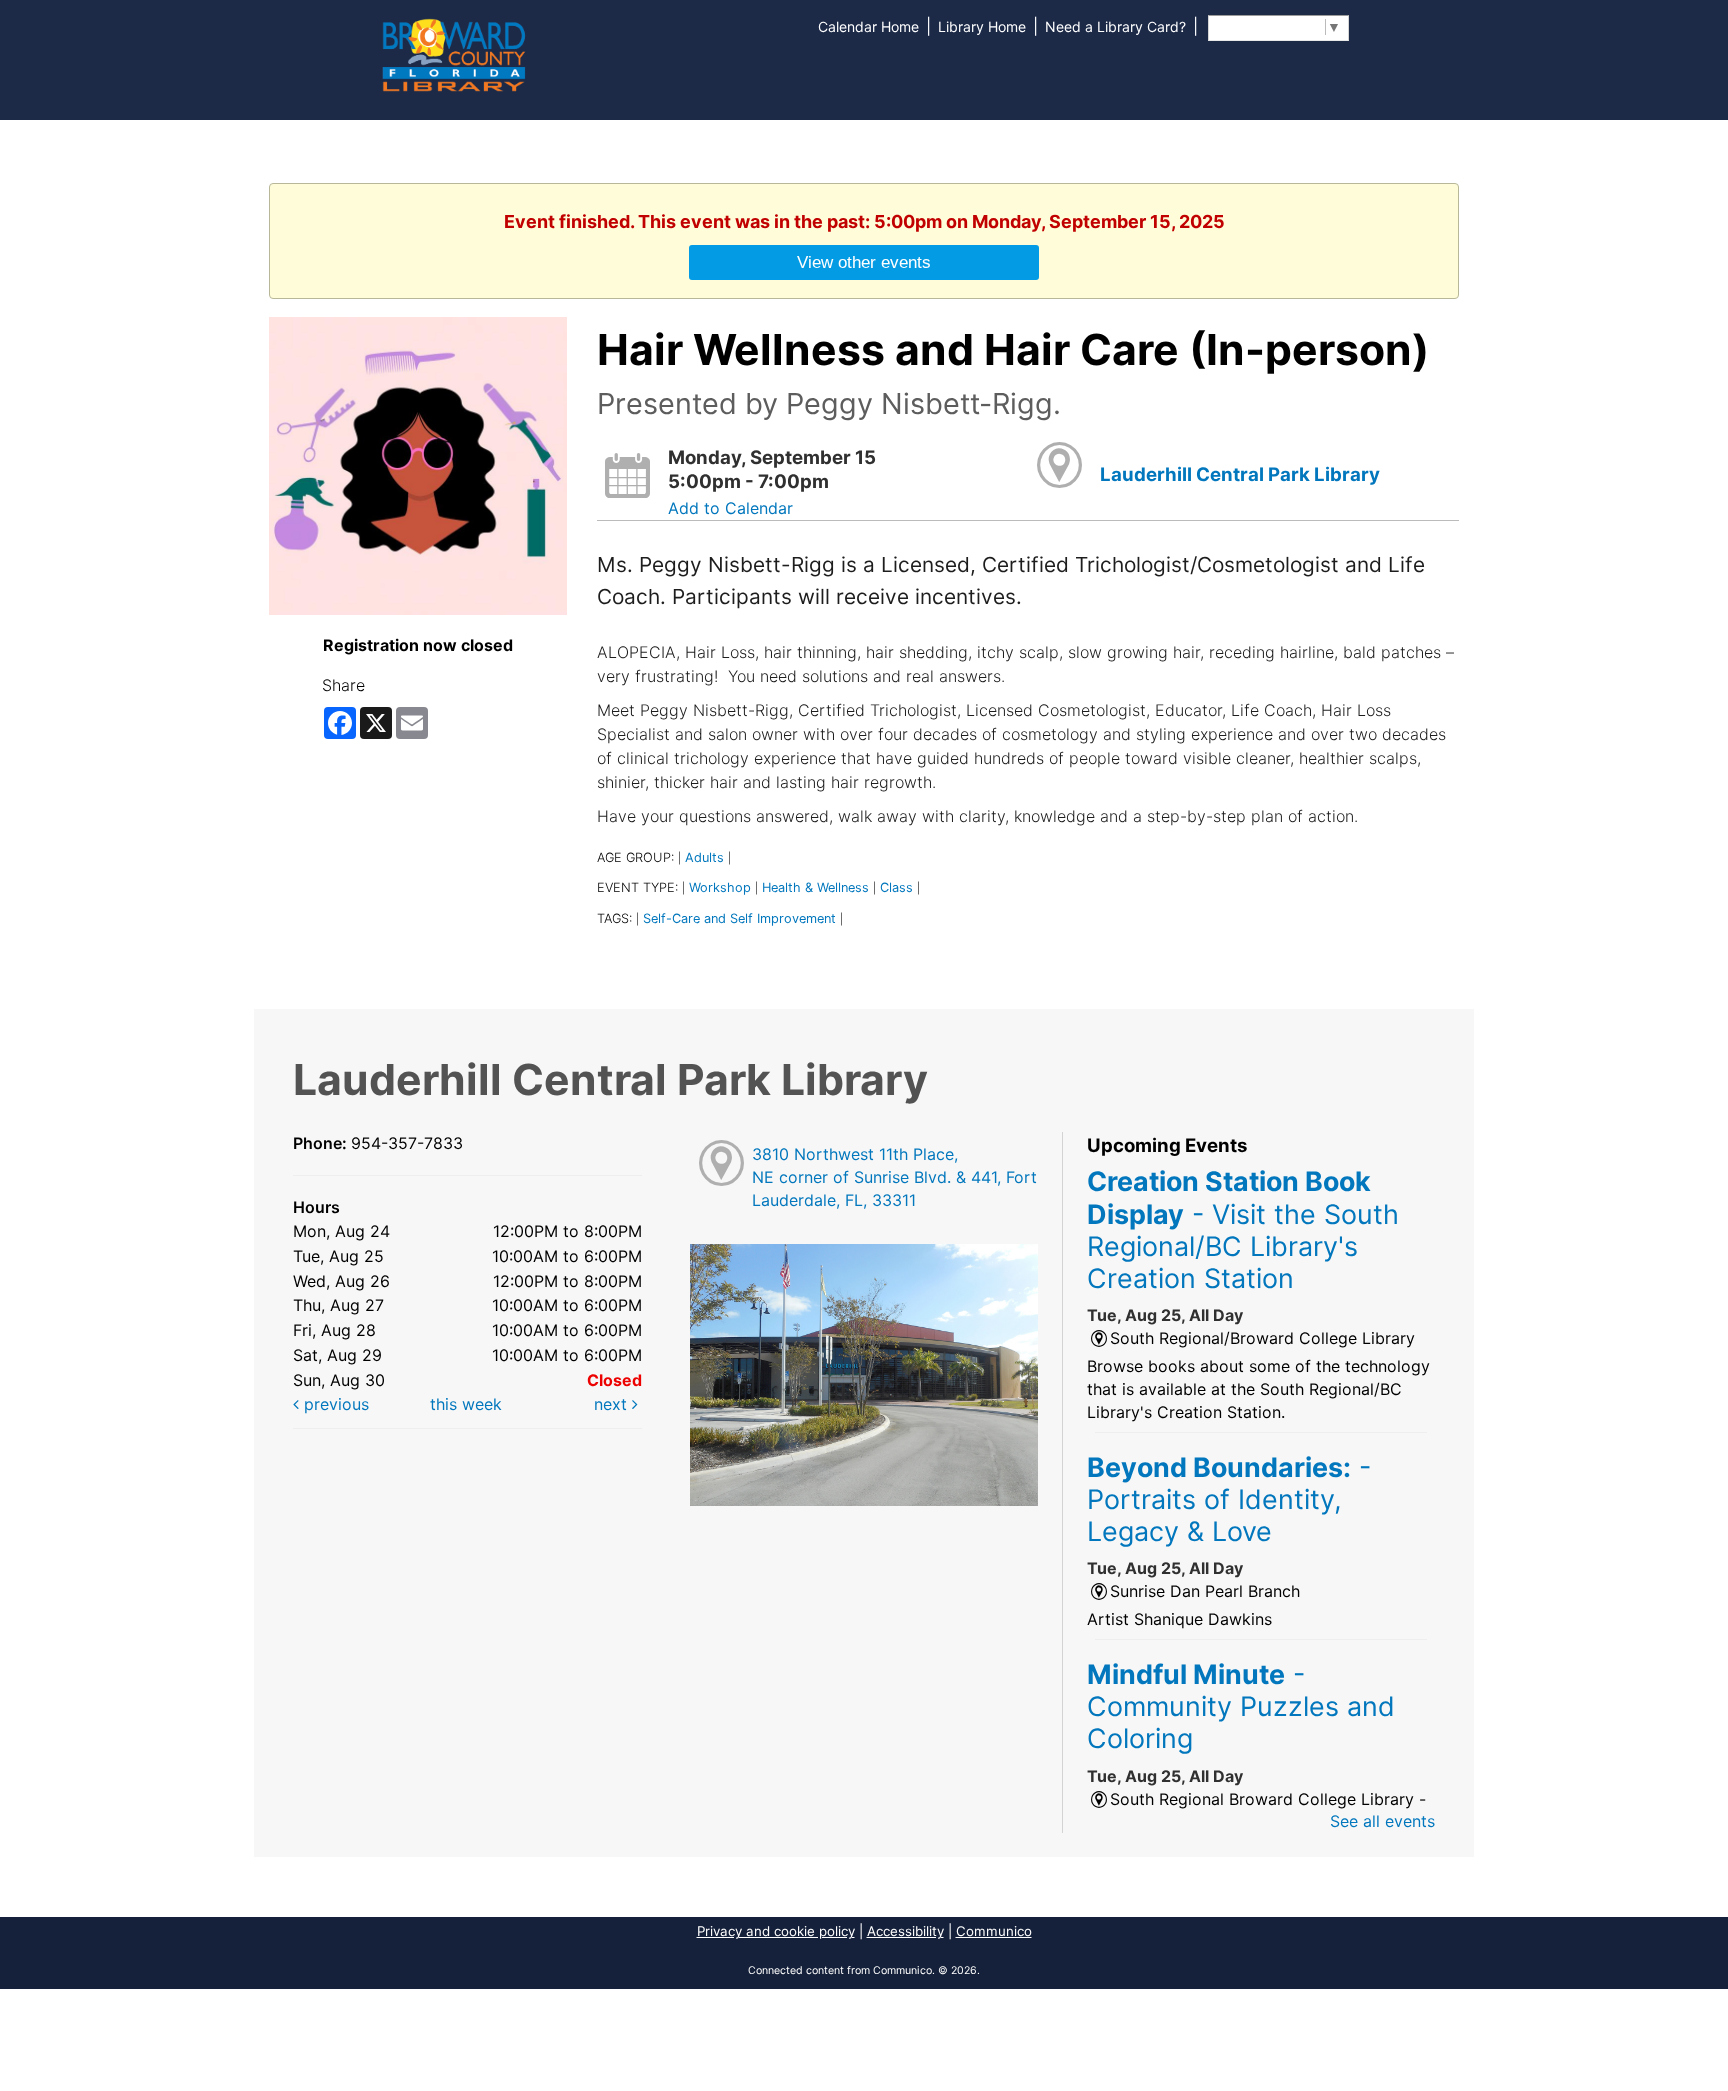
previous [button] (334, 1404)
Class (896, 887)
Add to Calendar (730, 508)
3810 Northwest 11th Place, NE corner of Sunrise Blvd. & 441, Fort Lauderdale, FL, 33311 (894, 1177)
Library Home (982, 26)
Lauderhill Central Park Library (1240, 474)
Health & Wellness (815, 887)
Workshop (720, 887)
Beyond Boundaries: (1229, 1499)
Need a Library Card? (1115, 26)
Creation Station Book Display (1243, 1229)
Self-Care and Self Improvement (739, 918)
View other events (864, 262)
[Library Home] (453, 53)
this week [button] (466, 1404)
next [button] (613, 1404)
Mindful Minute (1241, 1706)
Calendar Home (868, 26)
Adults (704, 857)
